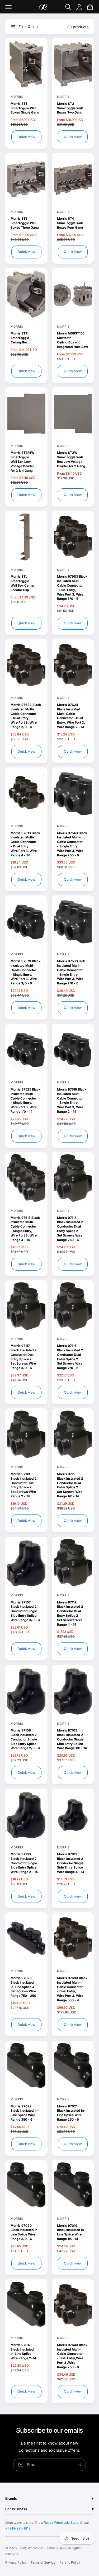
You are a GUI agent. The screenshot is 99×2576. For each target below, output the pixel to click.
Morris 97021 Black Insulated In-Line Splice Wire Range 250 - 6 (71, 2113)
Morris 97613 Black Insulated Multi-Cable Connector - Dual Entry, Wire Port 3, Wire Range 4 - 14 (25, 844)
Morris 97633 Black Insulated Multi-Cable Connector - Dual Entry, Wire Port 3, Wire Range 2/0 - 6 (26, 716)
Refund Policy (70, 2562)
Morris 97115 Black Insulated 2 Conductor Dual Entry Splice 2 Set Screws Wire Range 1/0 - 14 (70, 1485)
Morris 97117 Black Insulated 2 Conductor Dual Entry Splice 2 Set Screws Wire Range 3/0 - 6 (24, 1357)
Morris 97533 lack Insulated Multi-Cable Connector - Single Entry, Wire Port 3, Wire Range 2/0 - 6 (71, 972)
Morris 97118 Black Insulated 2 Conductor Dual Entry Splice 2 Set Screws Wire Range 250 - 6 (70, 1229)
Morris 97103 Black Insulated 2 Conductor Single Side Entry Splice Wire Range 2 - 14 (24, 1863)
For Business (16, 2509)
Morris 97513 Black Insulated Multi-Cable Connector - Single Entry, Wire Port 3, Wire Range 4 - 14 (25, 1229)
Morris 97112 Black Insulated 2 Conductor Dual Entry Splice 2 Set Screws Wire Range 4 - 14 (70, 1613)
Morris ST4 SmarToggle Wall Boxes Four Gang (70, 223)
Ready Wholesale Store (61, 2523)
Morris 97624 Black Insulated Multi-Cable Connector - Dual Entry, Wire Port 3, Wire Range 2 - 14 (71, 716)
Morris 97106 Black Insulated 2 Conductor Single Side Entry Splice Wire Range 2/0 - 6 (25, 1739)
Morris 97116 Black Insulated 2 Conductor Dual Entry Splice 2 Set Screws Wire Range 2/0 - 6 (70, 1357)
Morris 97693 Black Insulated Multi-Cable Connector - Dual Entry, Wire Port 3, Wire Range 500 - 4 (72, 1989)
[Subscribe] (80, 2464)
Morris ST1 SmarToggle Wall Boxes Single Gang (25, 108)
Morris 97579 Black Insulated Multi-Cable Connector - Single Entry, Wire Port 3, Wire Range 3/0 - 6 (25, 972)
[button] (8, 7)
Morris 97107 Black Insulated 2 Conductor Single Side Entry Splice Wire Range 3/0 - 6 (25, 1611)
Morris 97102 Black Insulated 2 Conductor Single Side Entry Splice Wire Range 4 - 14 (71, 1863)
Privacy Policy (16, 2562)
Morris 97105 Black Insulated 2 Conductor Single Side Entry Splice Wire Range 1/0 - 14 (72, 1739)
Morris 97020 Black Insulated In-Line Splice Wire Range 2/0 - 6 (25, 2232)
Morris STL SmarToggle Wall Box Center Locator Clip (23, 583)
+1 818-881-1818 (18, 2528)
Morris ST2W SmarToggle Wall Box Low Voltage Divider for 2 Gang (71, 459)
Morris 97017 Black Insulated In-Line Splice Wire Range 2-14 (23, 2351)
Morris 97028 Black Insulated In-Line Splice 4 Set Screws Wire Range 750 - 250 (23, 1987)
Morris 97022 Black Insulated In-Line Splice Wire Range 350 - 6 (25, 2113)
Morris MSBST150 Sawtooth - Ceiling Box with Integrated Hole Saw (72, 340)
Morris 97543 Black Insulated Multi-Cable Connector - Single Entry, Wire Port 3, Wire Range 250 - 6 (72, 844)
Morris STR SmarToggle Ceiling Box (20, 338)
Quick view (26, 137)
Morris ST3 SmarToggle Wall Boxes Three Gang (25, 223)
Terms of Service (43, 2562)
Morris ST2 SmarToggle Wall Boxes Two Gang (70, 108)
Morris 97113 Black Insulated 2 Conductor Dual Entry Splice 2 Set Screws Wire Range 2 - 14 (24, 1485)
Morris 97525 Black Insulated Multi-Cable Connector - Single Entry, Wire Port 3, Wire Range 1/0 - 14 (25, 1100)
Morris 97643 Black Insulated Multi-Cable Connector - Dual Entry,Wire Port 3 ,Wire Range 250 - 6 (72, 2356)
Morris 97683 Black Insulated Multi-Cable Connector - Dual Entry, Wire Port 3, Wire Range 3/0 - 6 (72, 588)
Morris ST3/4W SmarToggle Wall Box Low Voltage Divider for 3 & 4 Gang (22, 461)
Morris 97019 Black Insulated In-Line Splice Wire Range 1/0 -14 (71, 2232)
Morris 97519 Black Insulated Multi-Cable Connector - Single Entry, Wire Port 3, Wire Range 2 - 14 (72, 1100)
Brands (11, 2499)
